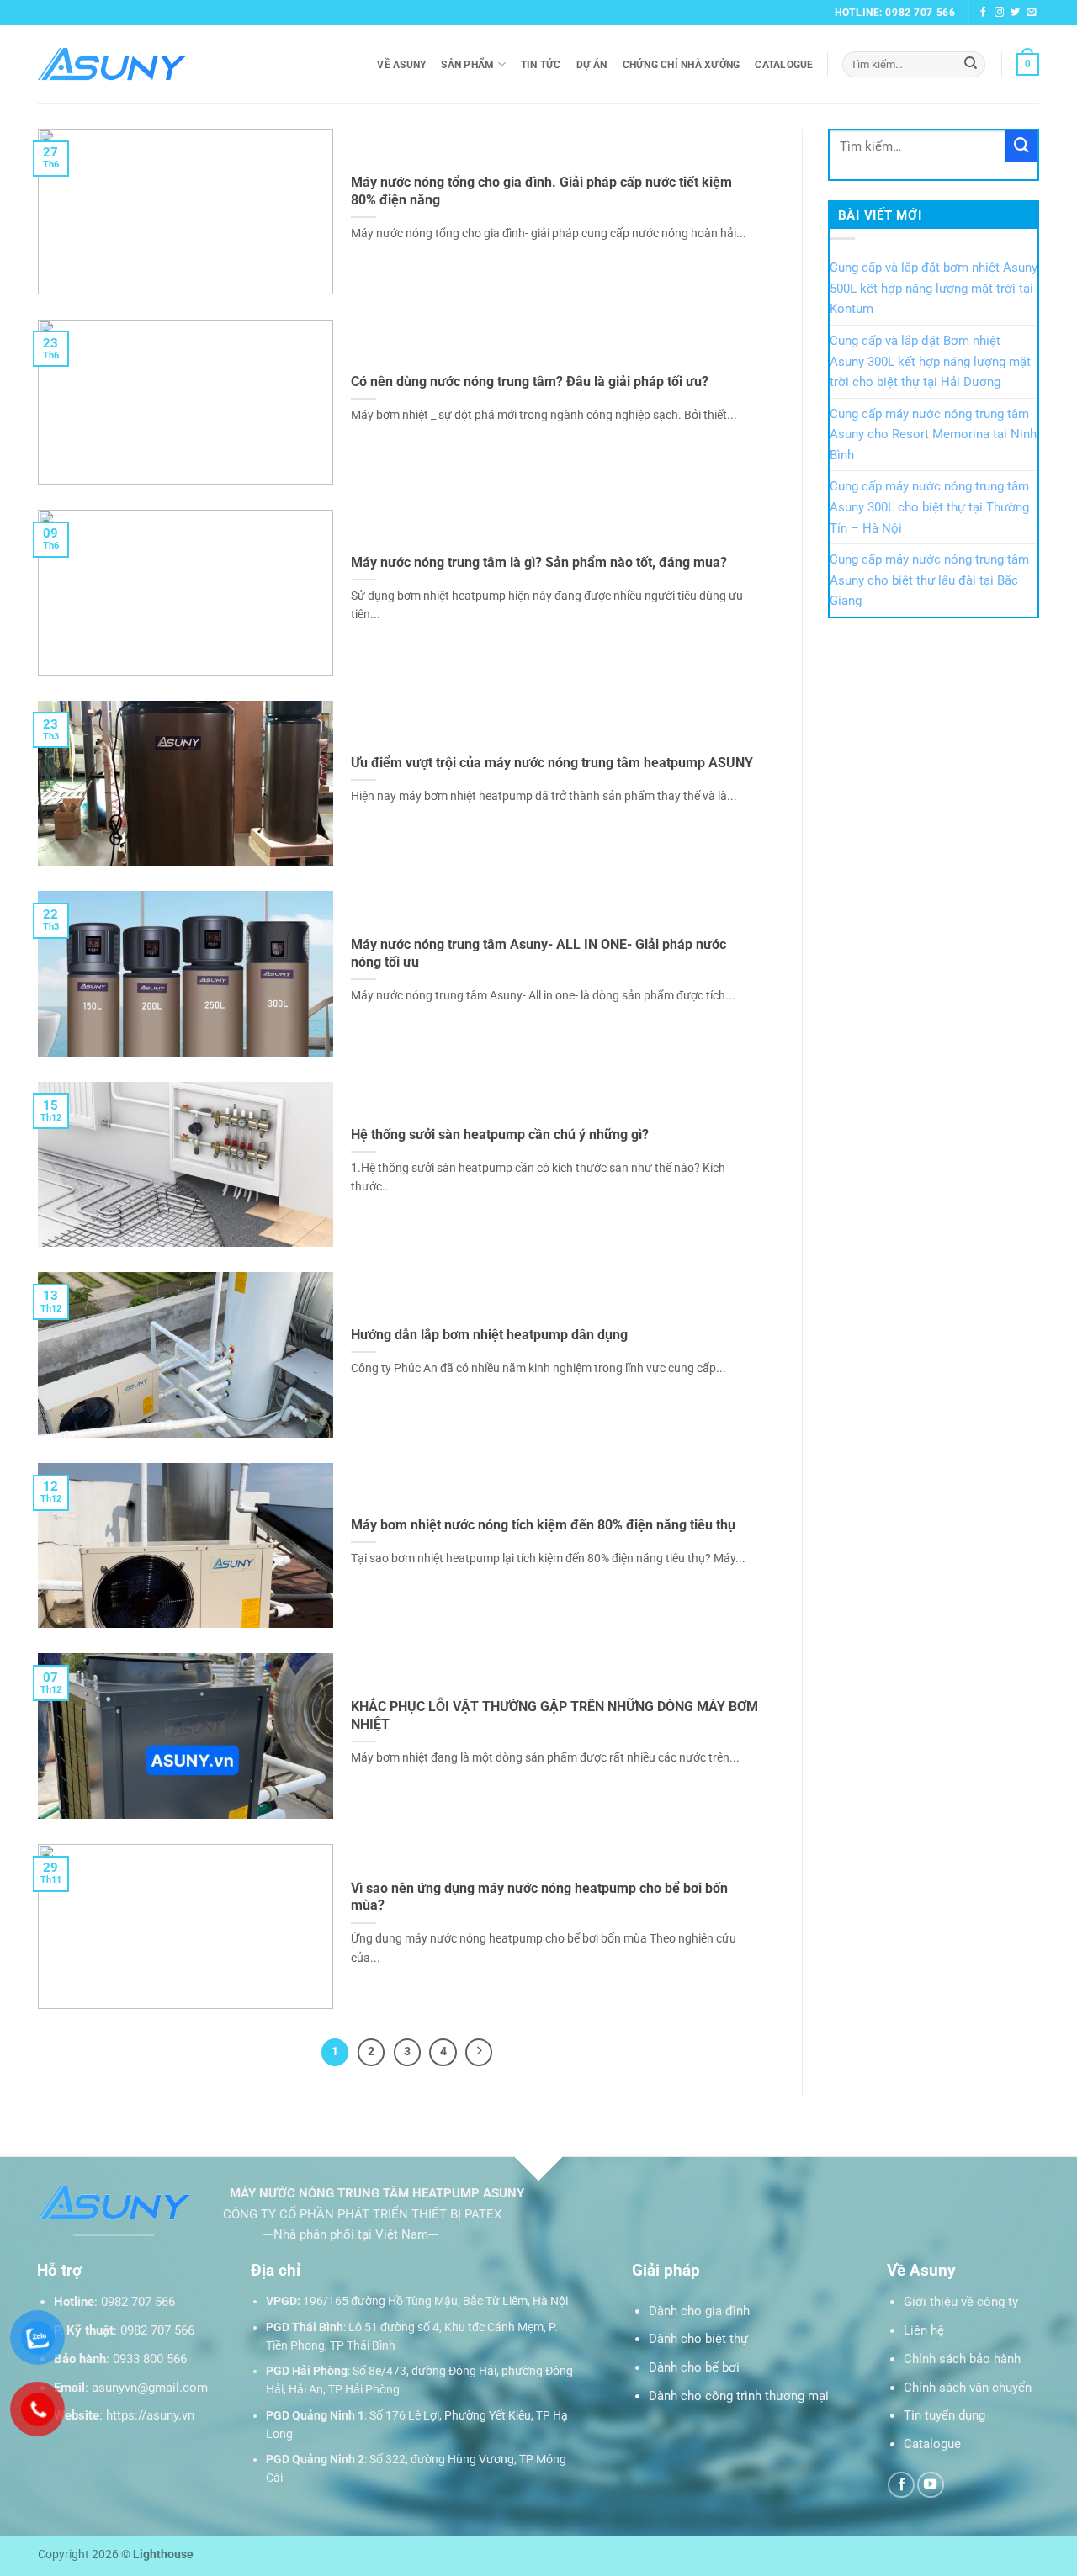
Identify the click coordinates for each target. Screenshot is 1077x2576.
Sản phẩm (467, 65)
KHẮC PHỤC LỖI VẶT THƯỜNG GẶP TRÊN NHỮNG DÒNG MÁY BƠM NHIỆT (554, 1715)
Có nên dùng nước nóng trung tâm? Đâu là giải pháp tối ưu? (530, 382)
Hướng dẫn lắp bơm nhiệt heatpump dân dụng (489, 1335)
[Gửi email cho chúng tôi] (1032, 13)
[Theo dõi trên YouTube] (931, 2485)
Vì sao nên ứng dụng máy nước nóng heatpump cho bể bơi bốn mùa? (539, 1897)
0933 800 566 (150, 2359)
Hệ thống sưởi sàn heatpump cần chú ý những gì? (500, 1134)
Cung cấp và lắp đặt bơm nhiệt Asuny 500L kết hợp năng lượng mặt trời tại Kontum (934, 288)
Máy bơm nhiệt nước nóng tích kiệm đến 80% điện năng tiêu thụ (543, 1525)
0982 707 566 (138, 2302)
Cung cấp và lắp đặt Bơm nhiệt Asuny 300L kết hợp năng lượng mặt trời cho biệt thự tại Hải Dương (930, 361)
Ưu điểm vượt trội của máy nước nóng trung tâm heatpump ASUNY (552, 763)
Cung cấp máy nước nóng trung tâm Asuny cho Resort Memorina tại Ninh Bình (933, 435)
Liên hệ (924, 2330)
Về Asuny (401, 65)
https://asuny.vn (150, 2415)
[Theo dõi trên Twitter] (1016, 13)
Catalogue (784, 65)
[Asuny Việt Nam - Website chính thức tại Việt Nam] (112, 64)
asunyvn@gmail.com (150, 2388)
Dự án (592, 65)
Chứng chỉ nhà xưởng (682, 65)
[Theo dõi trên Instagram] (1000, 13)
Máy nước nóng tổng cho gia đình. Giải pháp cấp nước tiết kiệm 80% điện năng (541, 191)
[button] (1028, 64)
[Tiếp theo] (479, 2052)
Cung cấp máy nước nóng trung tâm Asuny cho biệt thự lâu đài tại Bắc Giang (929, 580)
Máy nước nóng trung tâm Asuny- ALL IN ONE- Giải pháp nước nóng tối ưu (538, 953)
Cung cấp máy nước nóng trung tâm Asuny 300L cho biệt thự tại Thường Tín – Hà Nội (929, 507)
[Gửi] (971, 64)
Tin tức (541, 65)
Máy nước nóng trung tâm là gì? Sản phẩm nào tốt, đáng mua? (539, 562)
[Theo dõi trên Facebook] (984, 13)
